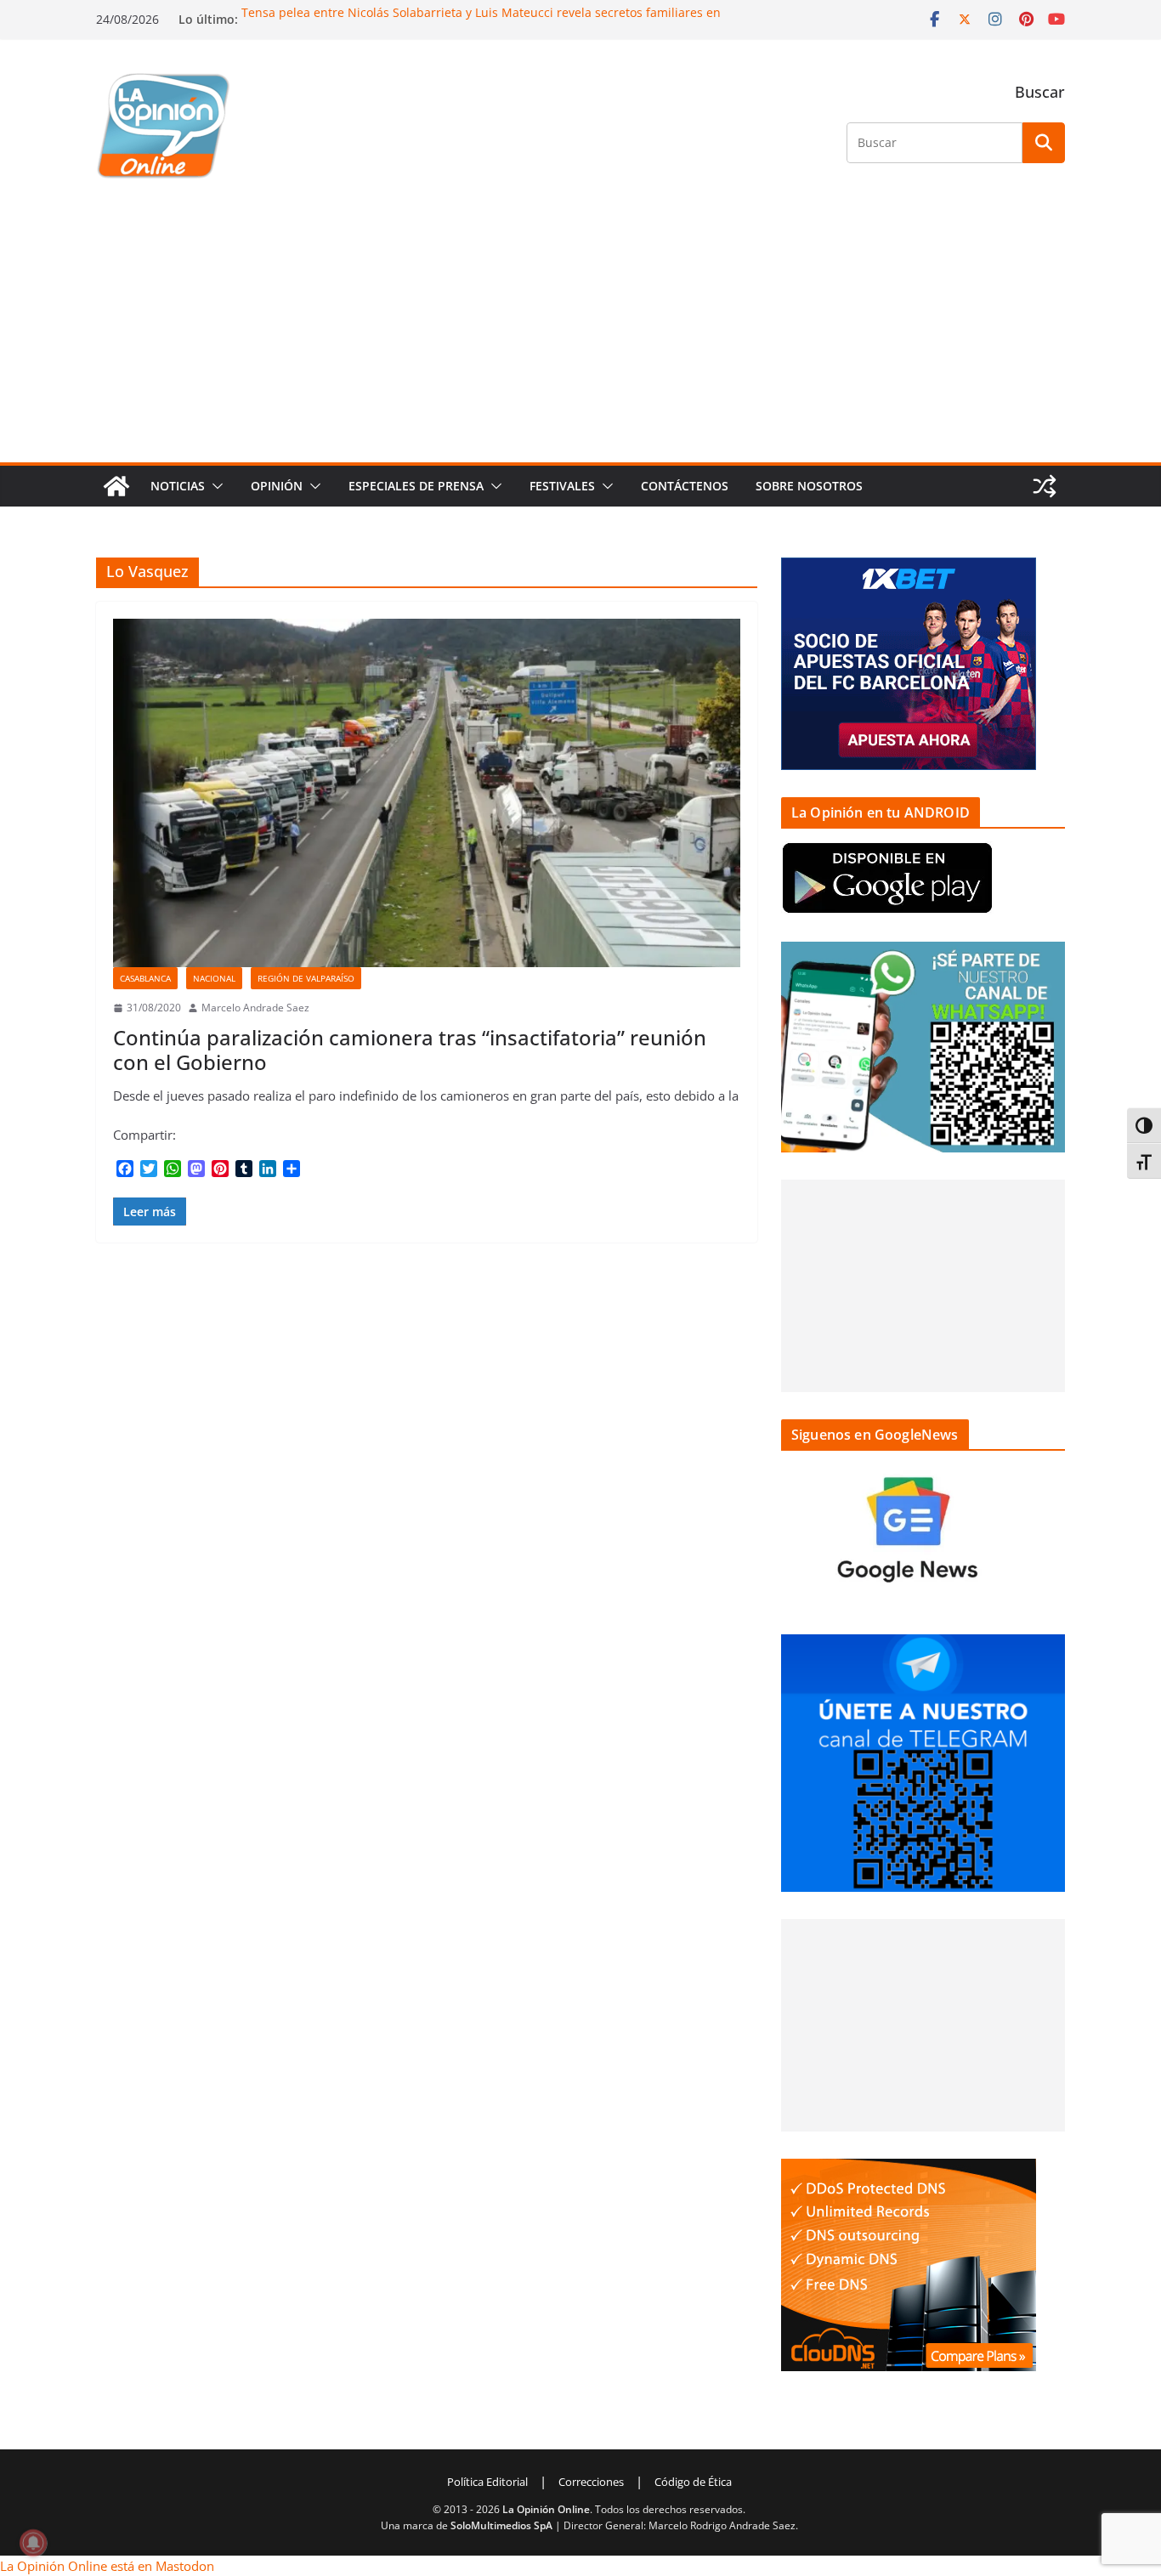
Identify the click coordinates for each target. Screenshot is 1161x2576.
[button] (214, 486)
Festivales (562, 486)
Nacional (214, 978)
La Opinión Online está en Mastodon (107, 2566)
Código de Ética (693, 2482)
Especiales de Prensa (416, 486)
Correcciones (591, 2482)
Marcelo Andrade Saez (255, 1008)
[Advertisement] (580, 335)
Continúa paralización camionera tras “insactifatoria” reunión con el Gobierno (410, 1050)
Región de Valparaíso (306, 978)
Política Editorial (487, 2482)
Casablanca (145, 978)
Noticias (178, 486)
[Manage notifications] (33, 2543)
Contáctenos (685, 486)
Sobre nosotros (809, 486)
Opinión (277, 486)
